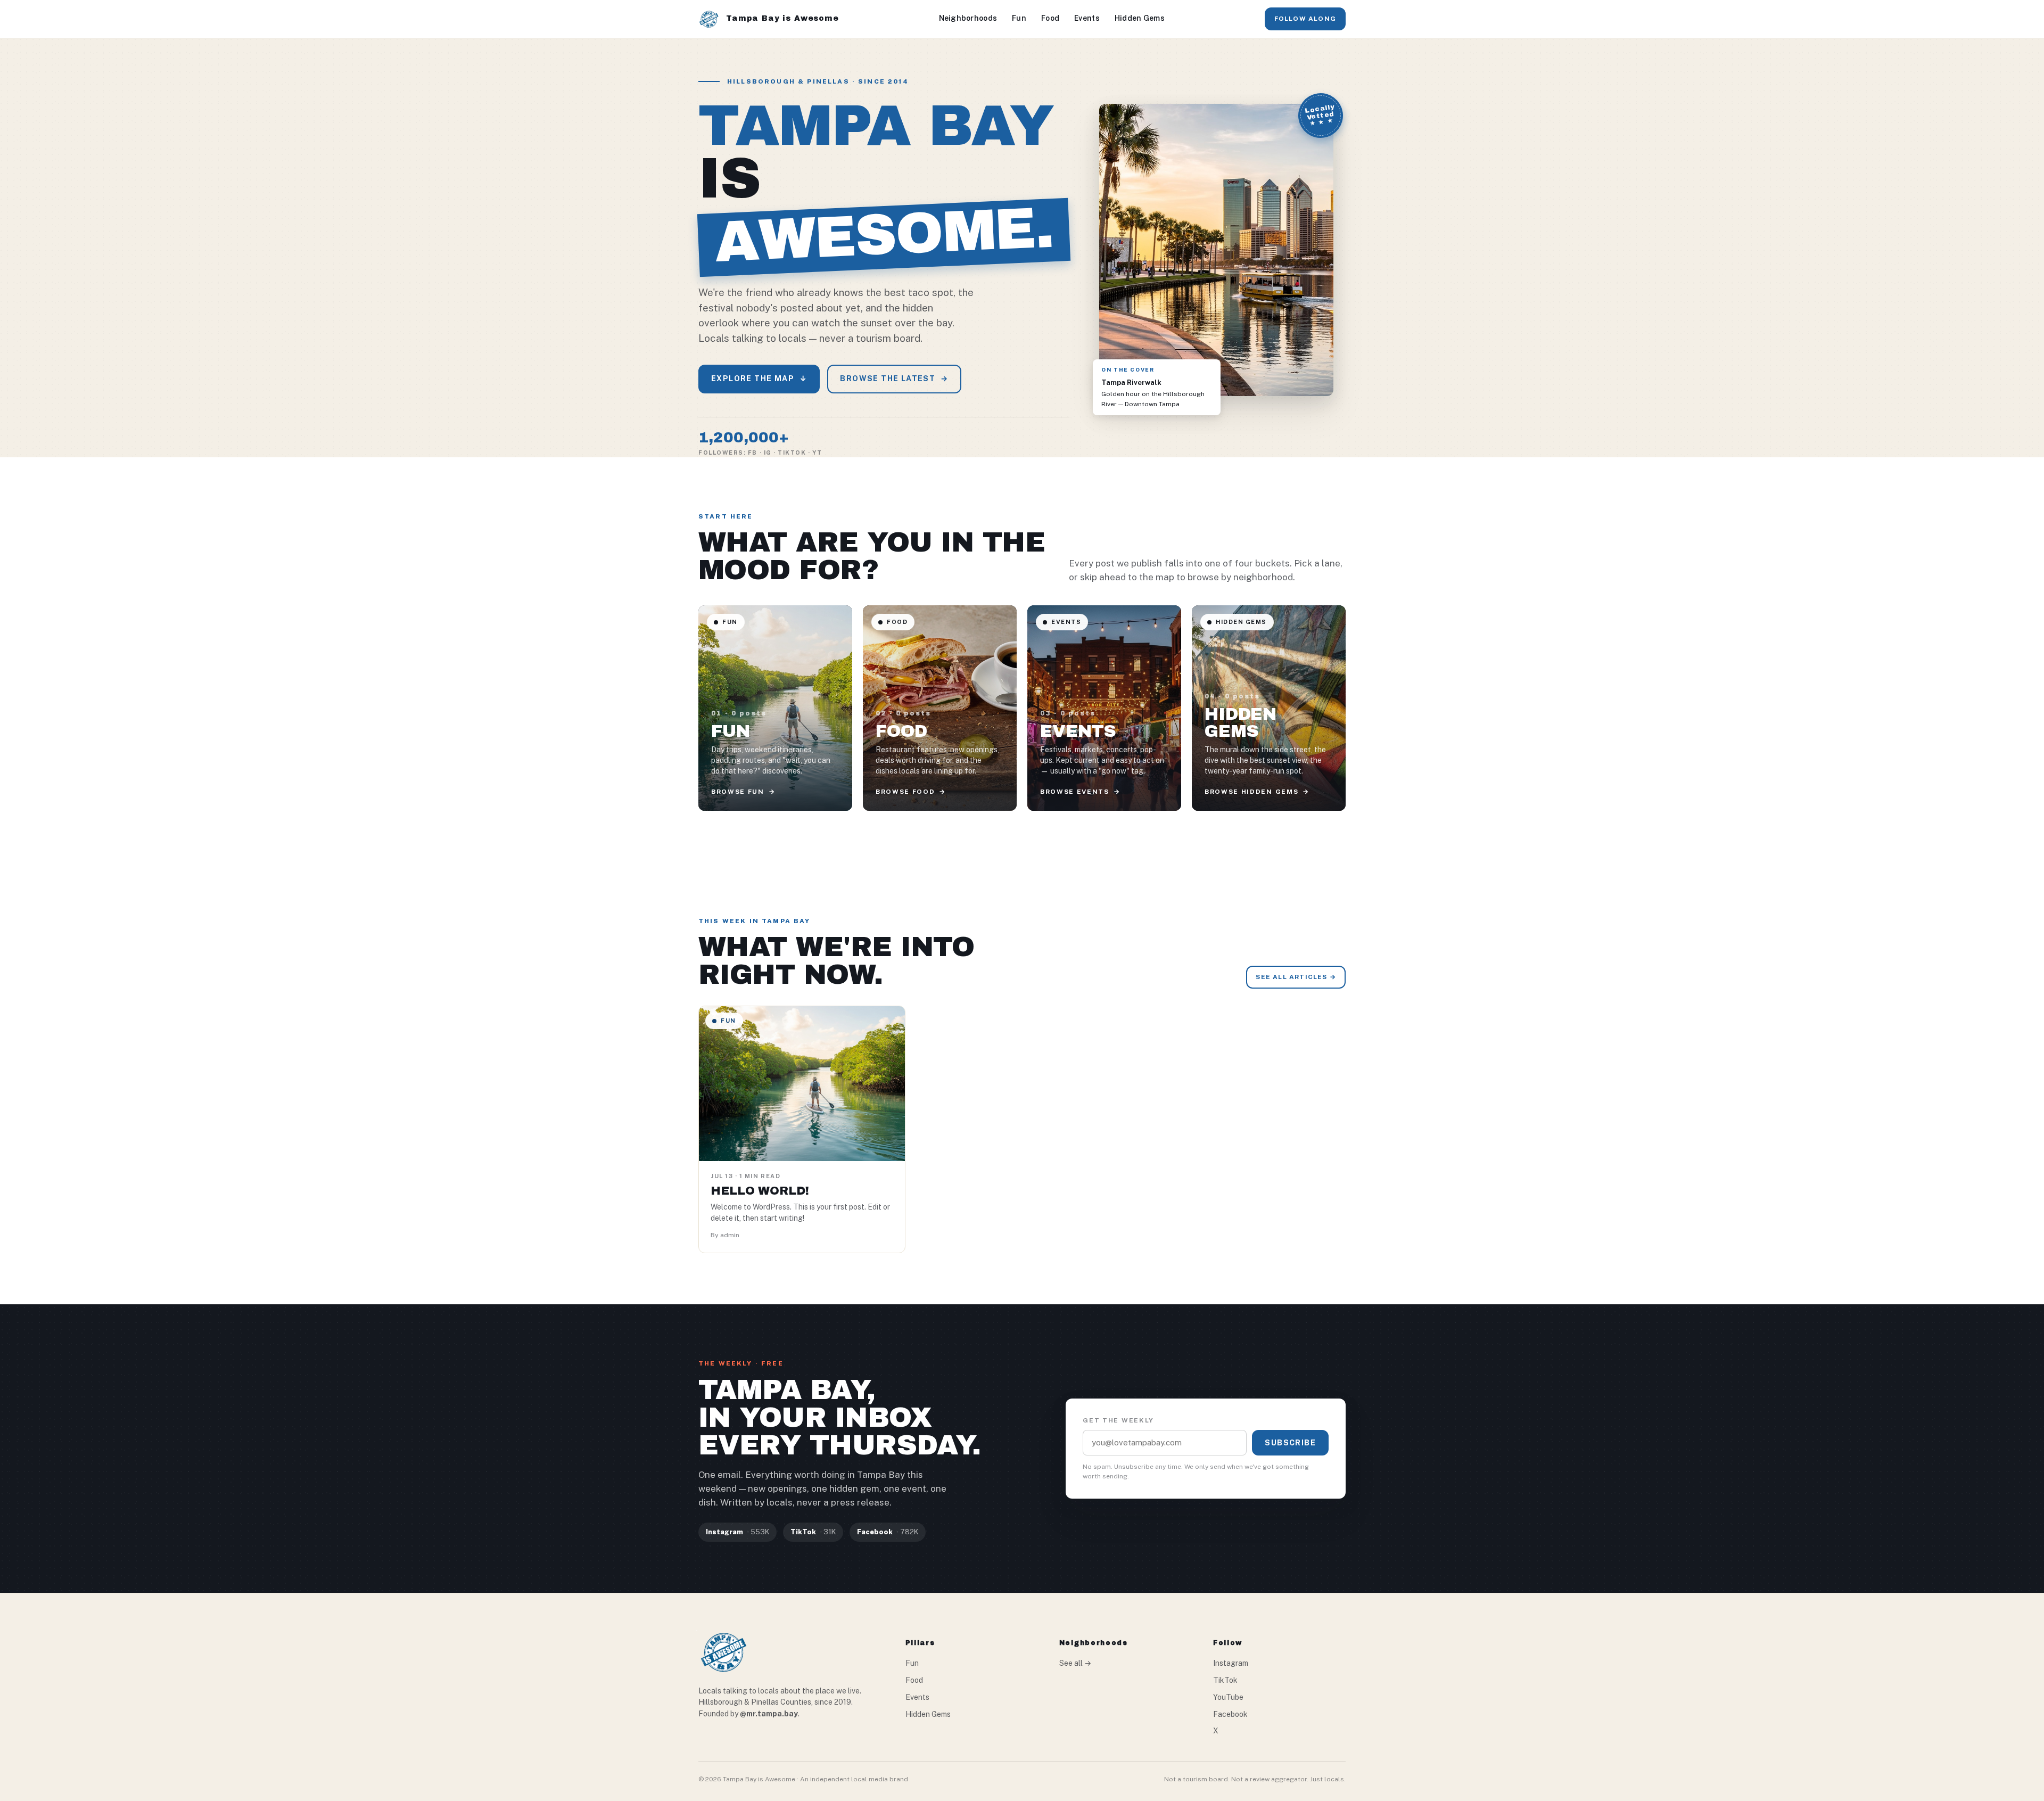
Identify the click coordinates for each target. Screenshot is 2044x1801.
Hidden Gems (1140, 18)
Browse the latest (894, 379)
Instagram (1231, 1663)
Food (1050, 18)
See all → (1075, 1663)
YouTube (1228, 1697)
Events (1087, 18)
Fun (1019, 18)
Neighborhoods (968, 18)
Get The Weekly (1118, 1420)
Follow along (1305, 19)
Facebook (1230, 1714)
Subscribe (1290, 1443)
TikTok (1225, 1680)
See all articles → (1296, 977)
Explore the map (759, 379)
